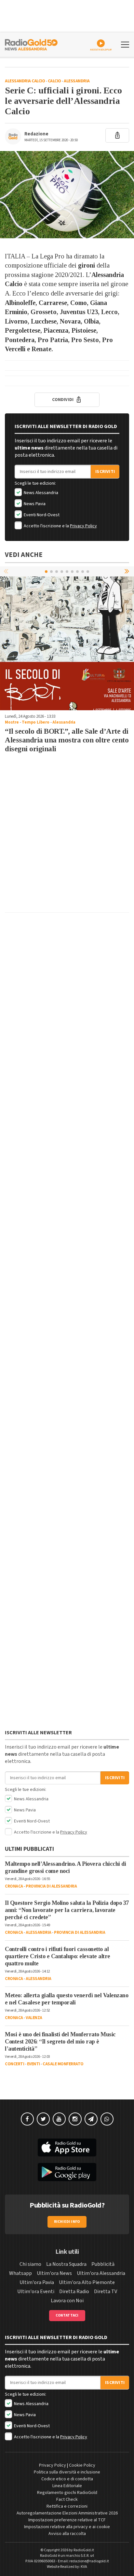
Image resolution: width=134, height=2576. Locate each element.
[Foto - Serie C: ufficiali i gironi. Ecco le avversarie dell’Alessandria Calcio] (67, 195)
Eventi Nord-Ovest (41, 515)
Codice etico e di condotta (67, 2479)
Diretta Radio (74, 2292)
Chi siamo (30, 2264)
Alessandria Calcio (25, 81)
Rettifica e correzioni (67, 2506)
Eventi (33, 2064)
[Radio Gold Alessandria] (31, 44)
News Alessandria (40, 493)
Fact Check (67, 2500)
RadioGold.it (84, 2550)
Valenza (34, 2018)
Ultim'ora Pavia (37, 2282)
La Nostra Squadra (66, 2264)
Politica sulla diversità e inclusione (67, 2472)
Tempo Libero (36, 722)
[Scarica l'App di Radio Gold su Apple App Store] (67, 2148)
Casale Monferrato (63, 2064)
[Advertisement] (67, 840)
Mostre (12, 722)
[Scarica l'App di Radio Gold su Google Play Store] (67, 2172)
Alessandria (77, 81)
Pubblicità (103, 2264)
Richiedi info (67, 2222)
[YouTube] (59, 2119)
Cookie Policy (82, 2465)
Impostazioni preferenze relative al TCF (67, 2520)
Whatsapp (20, 2273)
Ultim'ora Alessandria (101, 2273)
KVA (84, 2567)
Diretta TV (106, 2292)
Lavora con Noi (67, 2301)
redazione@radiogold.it (89, 2561)
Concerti (14, 2064)
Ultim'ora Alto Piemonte (87, 2282)
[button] (127, 571)
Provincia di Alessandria (51, 1886)
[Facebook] (27, 2119)
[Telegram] (91, 2119)
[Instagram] (75, 2119)
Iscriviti (105, 472)
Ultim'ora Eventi (36, 2292)
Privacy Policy (83, 526)
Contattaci (67, 2315)
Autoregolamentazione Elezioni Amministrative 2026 (67, 2513)
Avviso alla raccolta (67, 2534)
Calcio (54, 81)
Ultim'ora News (54, 2273)
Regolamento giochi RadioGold (67, 2493)
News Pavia (34, 504)
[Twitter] (43, 2119)
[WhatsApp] (107, 2119)
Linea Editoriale (67, 2486)
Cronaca (14, 1886)
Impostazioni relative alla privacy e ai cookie (67, 2527)
